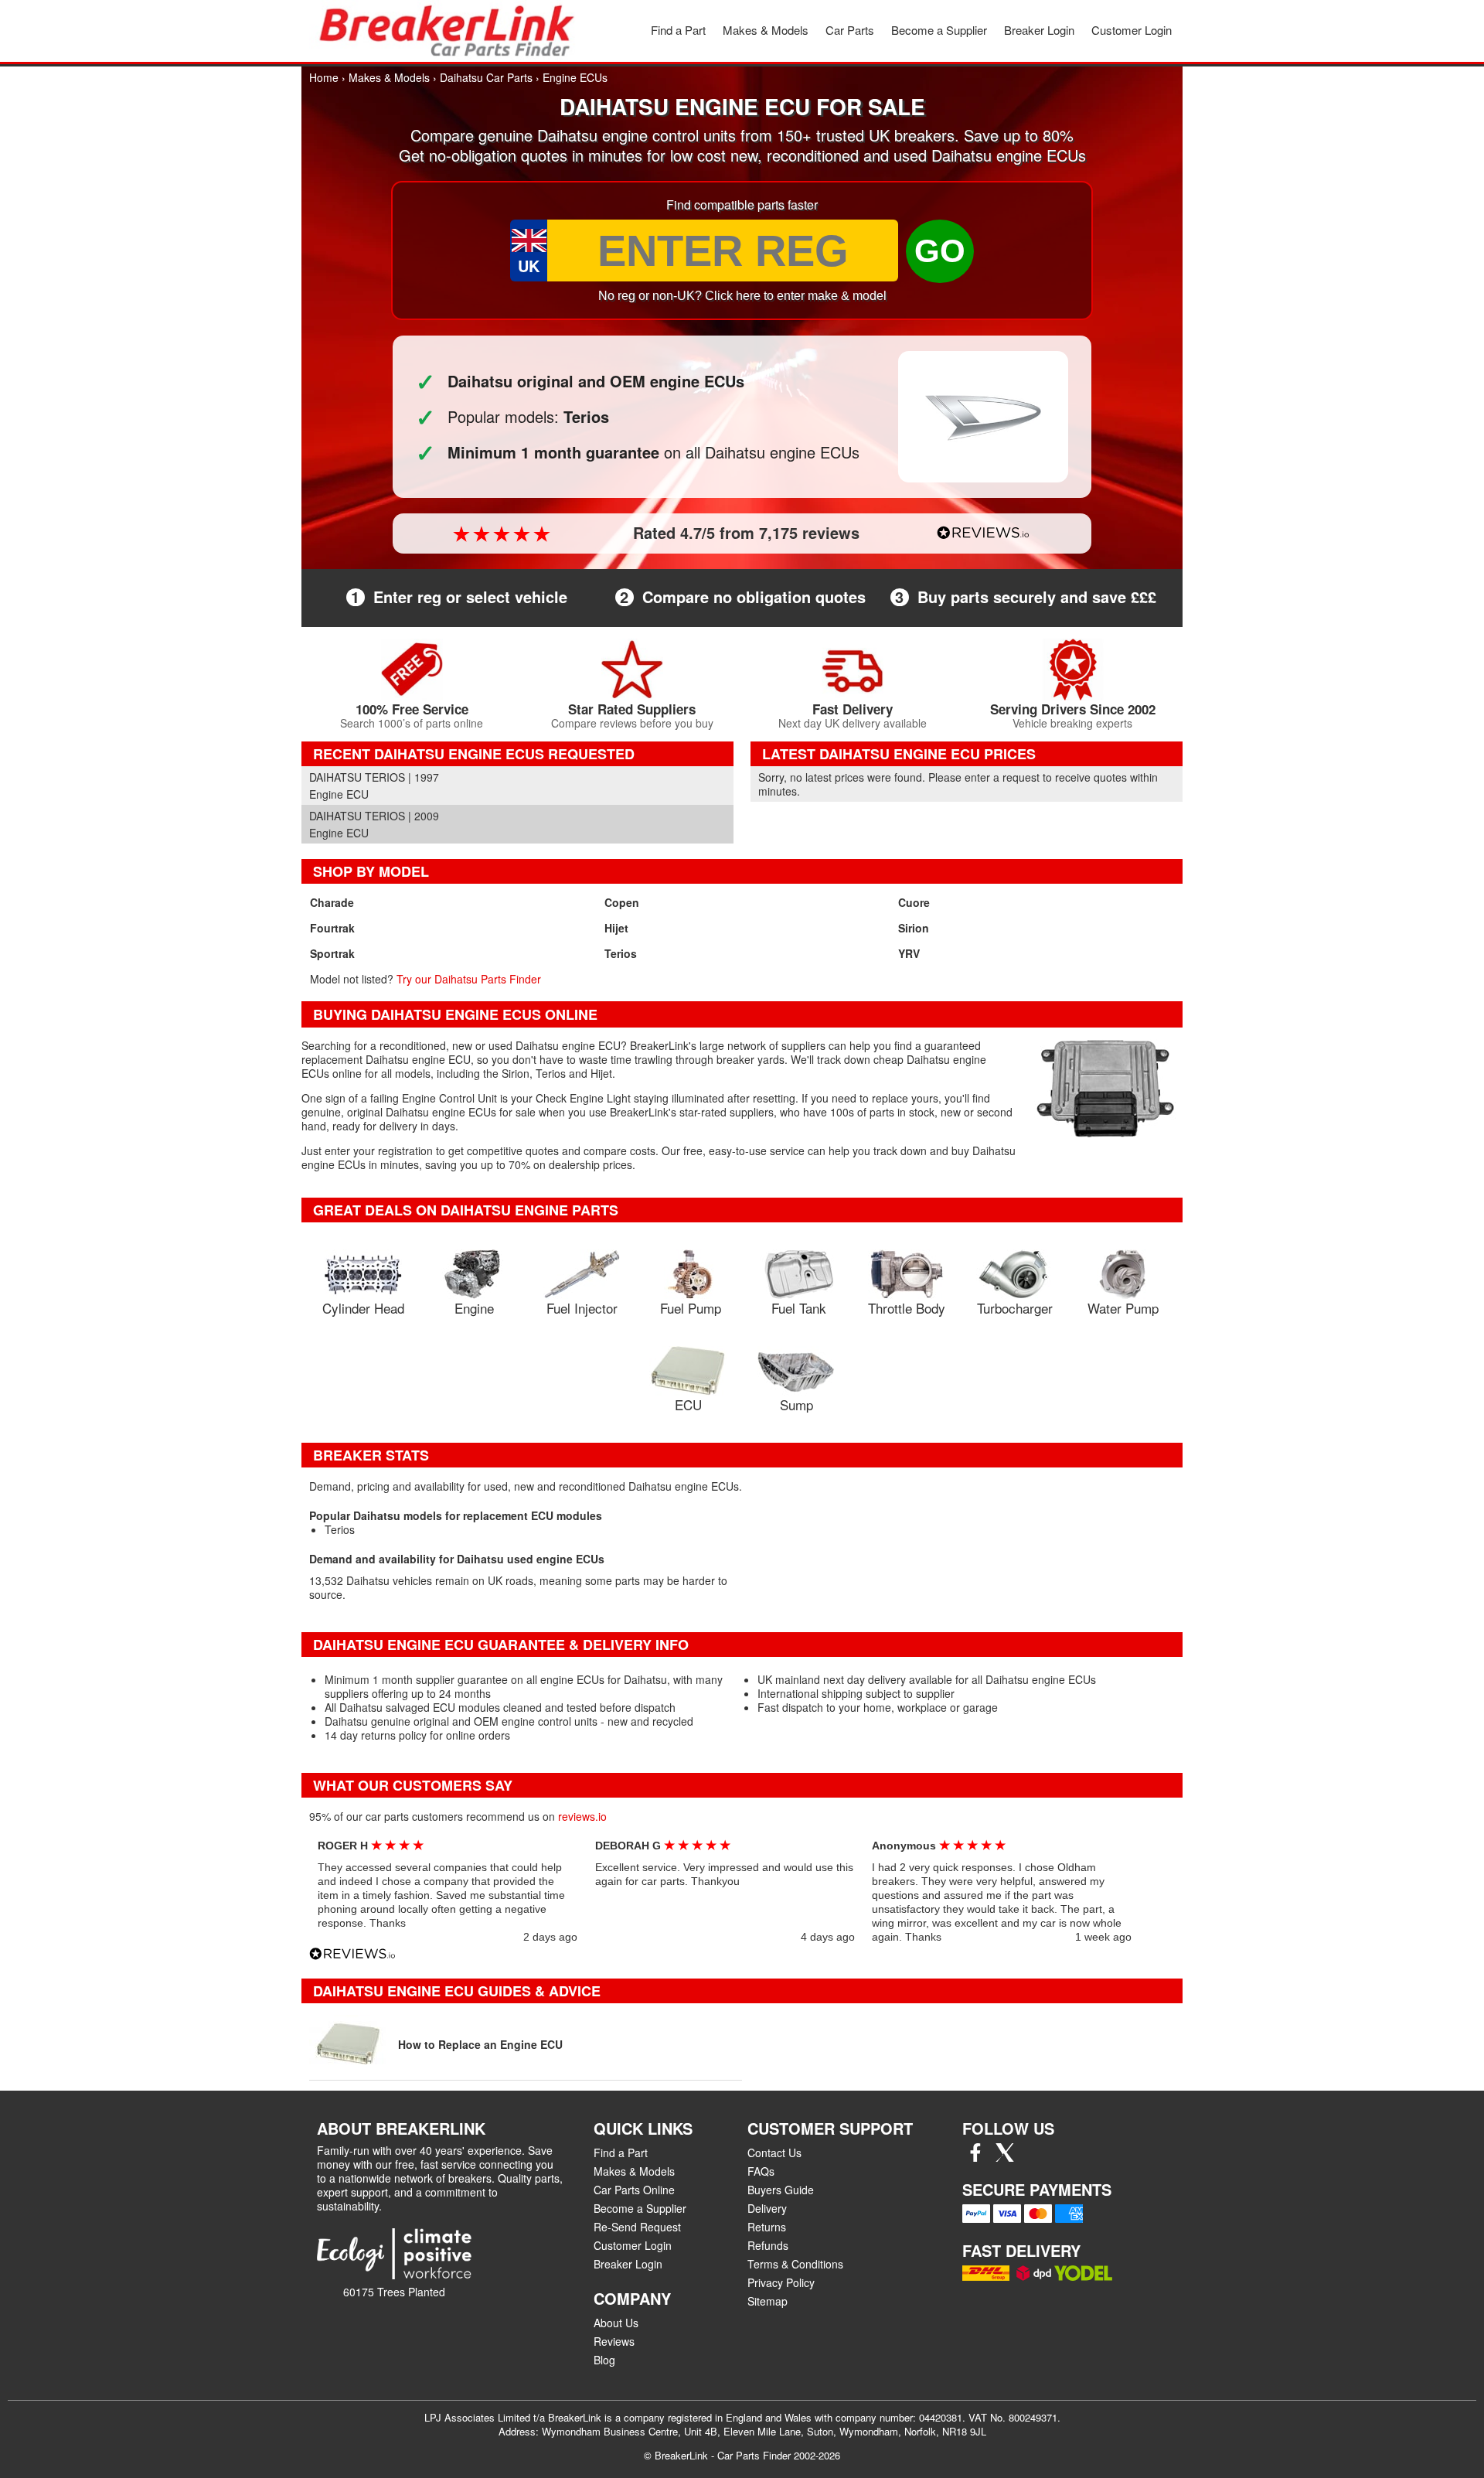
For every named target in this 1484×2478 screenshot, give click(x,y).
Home (324, 77)
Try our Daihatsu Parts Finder (469, 979)
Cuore (914, 902)
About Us (616, 2323)
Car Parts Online (634, 2190)
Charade (332, 902)
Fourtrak (332, 928)
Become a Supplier (939, 30)
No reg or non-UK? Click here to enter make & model (742, 296)
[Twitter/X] (1005, 2157)
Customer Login (1132, 30)
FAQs (761, 2171)
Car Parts (850, 30)
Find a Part (678, 30)
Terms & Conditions (795, 2264)
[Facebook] (975, 2157)
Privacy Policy (781, 2282)
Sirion (914, 928)
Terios (621, 953)
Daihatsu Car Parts (486, 77)
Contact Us (774, 2152)
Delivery (767, 2208)
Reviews (614, 2341)
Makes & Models (766, 30)
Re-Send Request (637, 2227)
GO (940, 251)
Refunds (768, 2245)
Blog (604, 2360)
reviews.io (582, 1816)
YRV (909, 953)
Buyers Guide (781, 2190)
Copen (622, 902)
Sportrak (332, 953)
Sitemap (768, 2301)
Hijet (616, 928)
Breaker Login (1039, 30)
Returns (767, 2227)
